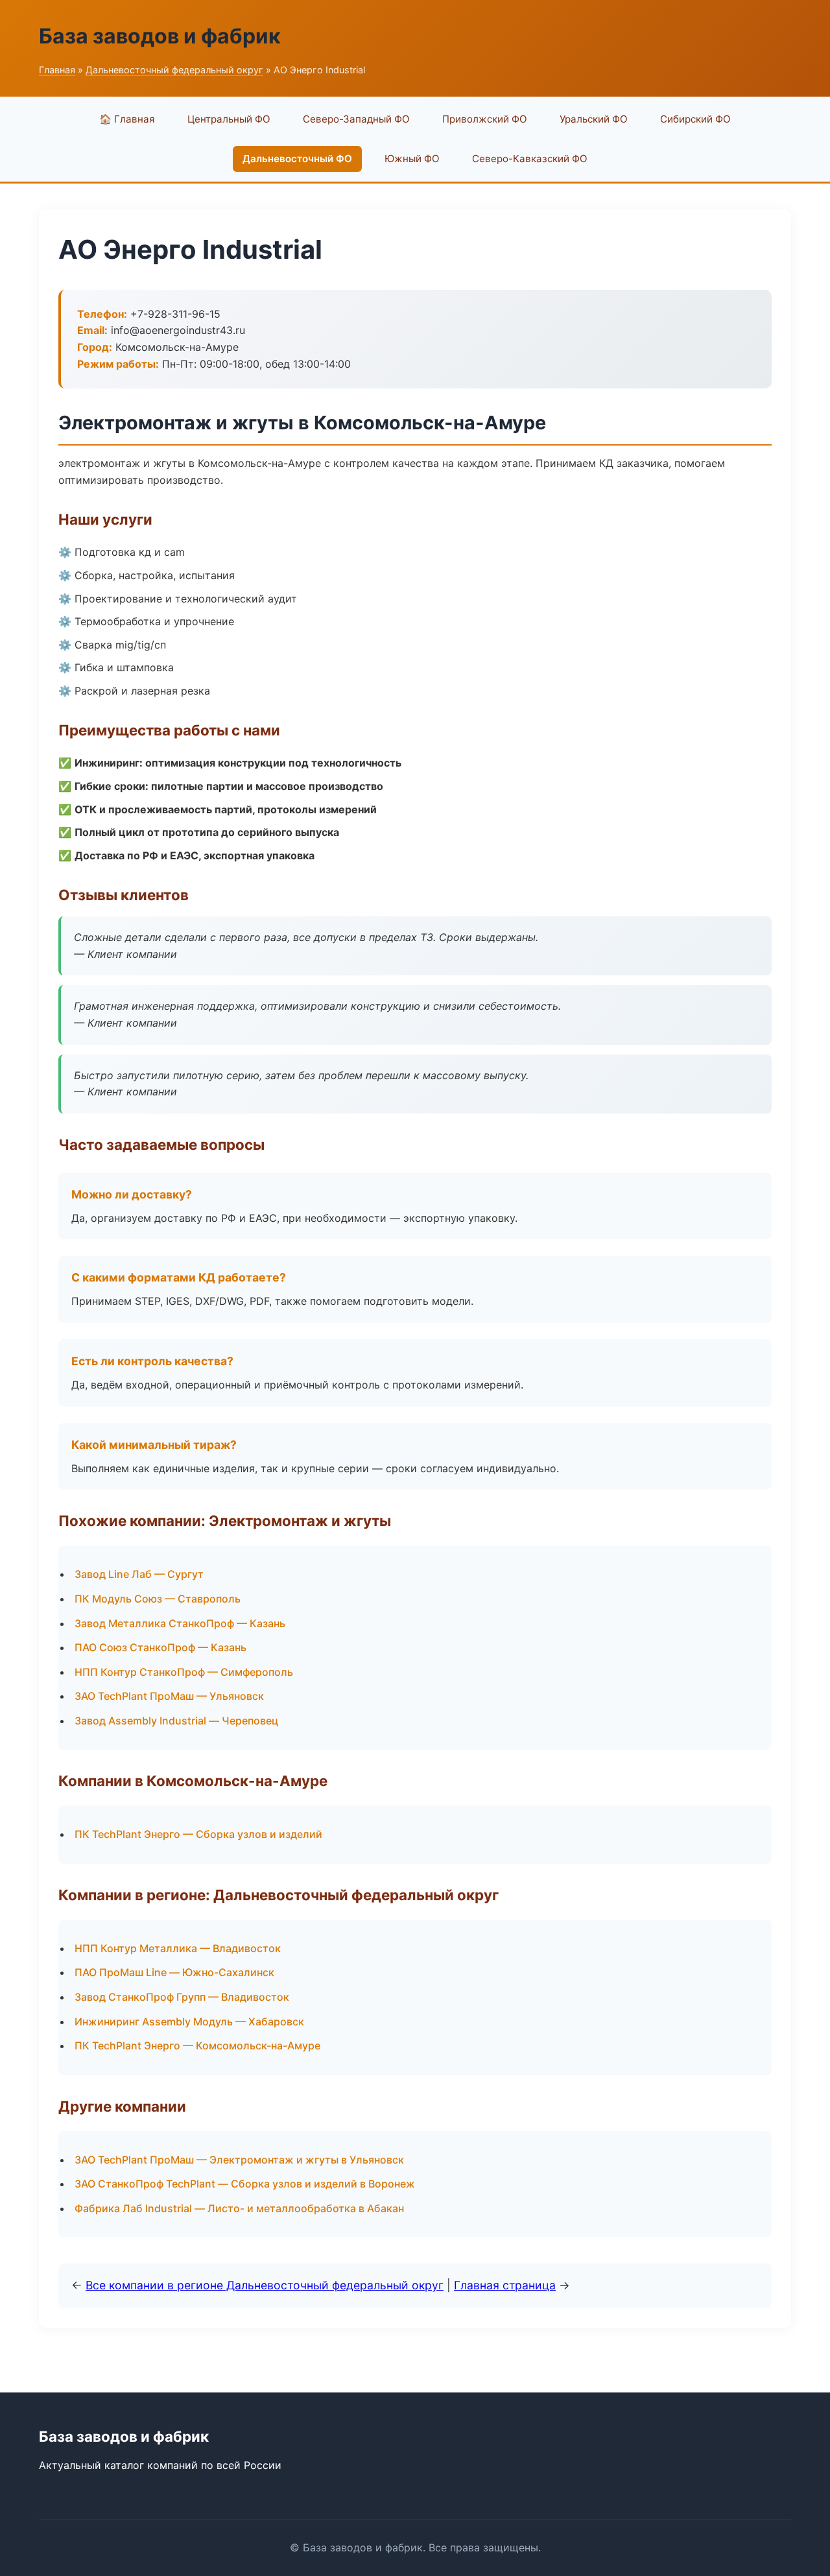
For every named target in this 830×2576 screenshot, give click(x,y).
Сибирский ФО (695, 119)
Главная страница (505, 2285)
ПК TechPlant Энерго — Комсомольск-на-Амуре (197, 2045)
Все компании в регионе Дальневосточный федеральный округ (265, 2285)
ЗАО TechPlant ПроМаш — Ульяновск (169, 1696)
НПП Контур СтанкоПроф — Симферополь (184, 1672)
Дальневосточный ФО (297, 159)
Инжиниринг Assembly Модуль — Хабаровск (189, 2021)
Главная (57, 70)
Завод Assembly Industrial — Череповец (176, 1721)
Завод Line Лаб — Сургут (139, 1574)
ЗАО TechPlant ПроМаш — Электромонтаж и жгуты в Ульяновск (239, 2160)
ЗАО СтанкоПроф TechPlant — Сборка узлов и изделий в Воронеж (245, 2184)
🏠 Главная (127, 119)
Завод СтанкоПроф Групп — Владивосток (182, 1997)
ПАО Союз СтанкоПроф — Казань (160, 1647)
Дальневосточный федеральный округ (174, 70)
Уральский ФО (594, 119)
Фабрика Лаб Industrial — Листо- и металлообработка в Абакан (239, 2208)
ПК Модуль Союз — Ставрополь (158, 1599)
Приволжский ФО (485, 119)
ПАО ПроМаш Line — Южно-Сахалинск (174, 1972)
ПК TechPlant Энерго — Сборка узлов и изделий (198, 1834)
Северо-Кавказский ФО (530, 159)
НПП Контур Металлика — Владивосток (178, 1948)
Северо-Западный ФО (356, 119)
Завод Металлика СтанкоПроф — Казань (180, 1623)
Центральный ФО (229, 119)
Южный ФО (412, 159)
